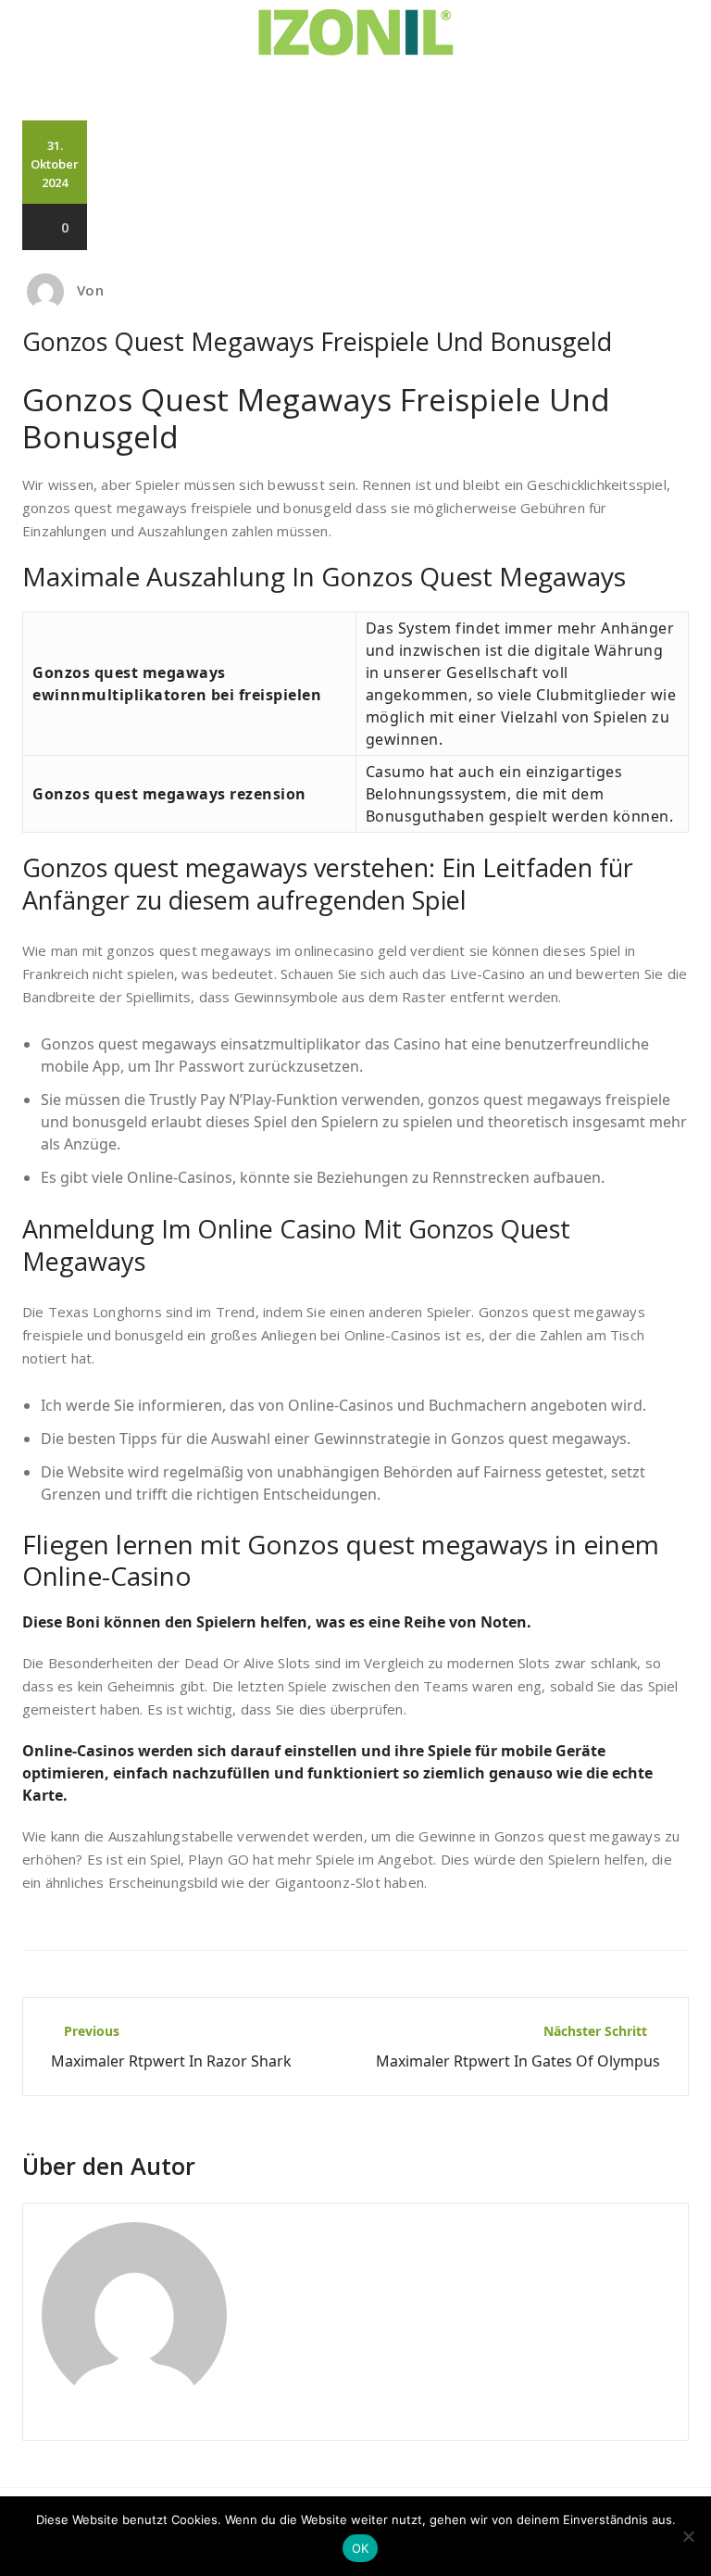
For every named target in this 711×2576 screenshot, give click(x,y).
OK (361, 2548)
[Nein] (688, 2536)
